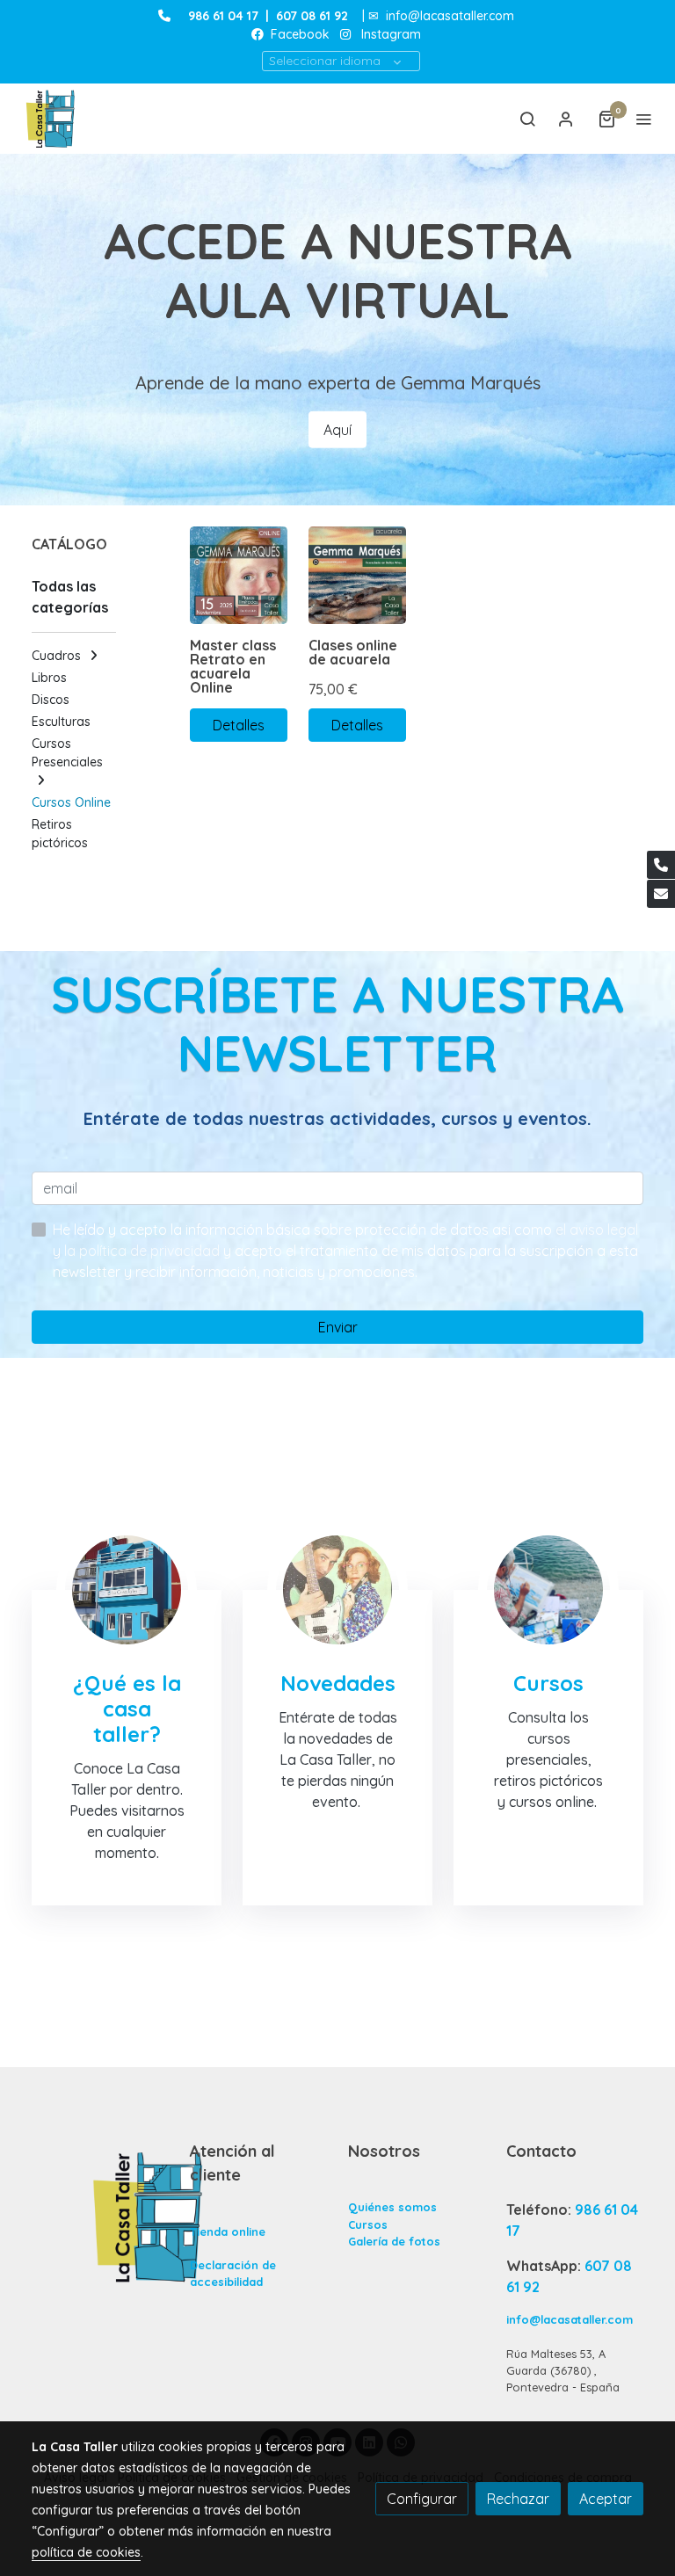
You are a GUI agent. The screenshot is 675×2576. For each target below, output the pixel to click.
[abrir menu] (643, 119)
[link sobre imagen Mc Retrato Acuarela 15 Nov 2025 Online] (239, 575)
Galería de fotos (394, 2241)
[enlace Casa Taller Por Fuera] (127, 1588)
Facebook (298, 34)
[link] (53, 119)
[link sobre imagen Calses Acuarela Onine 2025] (357, 575)
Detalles (239, 725)
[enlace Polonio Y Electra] (337, 1588)
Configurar (422, 2499)
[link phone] (661, 865)
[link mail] (661, 894)
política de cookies (86, 2552)
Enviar (338, 1327)
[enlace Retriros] (548, 1588)
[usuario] (566, 119)
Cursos (368, 2224)
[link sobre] (100, 2217)
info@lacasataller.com (450, 16)
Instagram (391, 34)
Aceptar (606, 2499)
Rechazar (518, 2499)
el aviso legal (597, 1230)
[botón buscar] (527, 119)
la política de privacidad (144, 1251)
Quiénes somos (392, 2207)
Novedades (338, 1683)
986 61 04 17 (223, 16)
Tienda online (228, 2231)
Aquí (337, 430)
